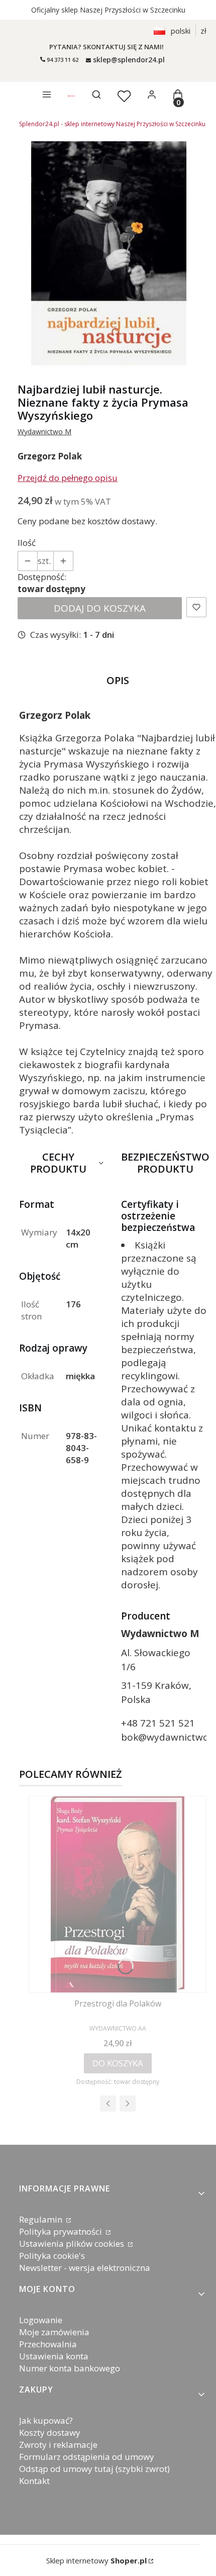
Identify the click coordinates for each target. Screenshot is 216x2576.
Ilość (27, 543)
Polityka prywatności (62, 2231)
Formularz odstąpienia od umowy (87, 2457)
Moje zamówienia (54, 2332)
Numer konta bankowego (70, 2368)
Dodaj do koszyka (100, 608)
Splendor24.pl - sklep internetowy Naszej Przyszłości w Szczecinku (112, 124)
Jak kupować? (46, 2420)
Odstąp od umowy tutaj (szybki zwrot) (94, 2469)
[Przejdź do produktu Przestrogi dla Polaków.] (118, 1894)
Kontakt (34, 2481)
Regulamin (42, 2219)
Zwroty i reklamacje (58, 2445)
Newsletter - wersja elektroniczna (85, 2268)
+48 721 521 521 (158, 1723)
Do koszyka (118, 2063)
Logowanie (41, 2320)
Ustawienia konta (54, 2356)
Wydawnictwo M (44, 432)
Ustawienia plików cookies (73, 2244)
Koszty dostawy (50, 2432)
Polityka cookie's (52, 2256)
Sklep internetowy (96, 2560)
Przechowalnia (48, 2344)
